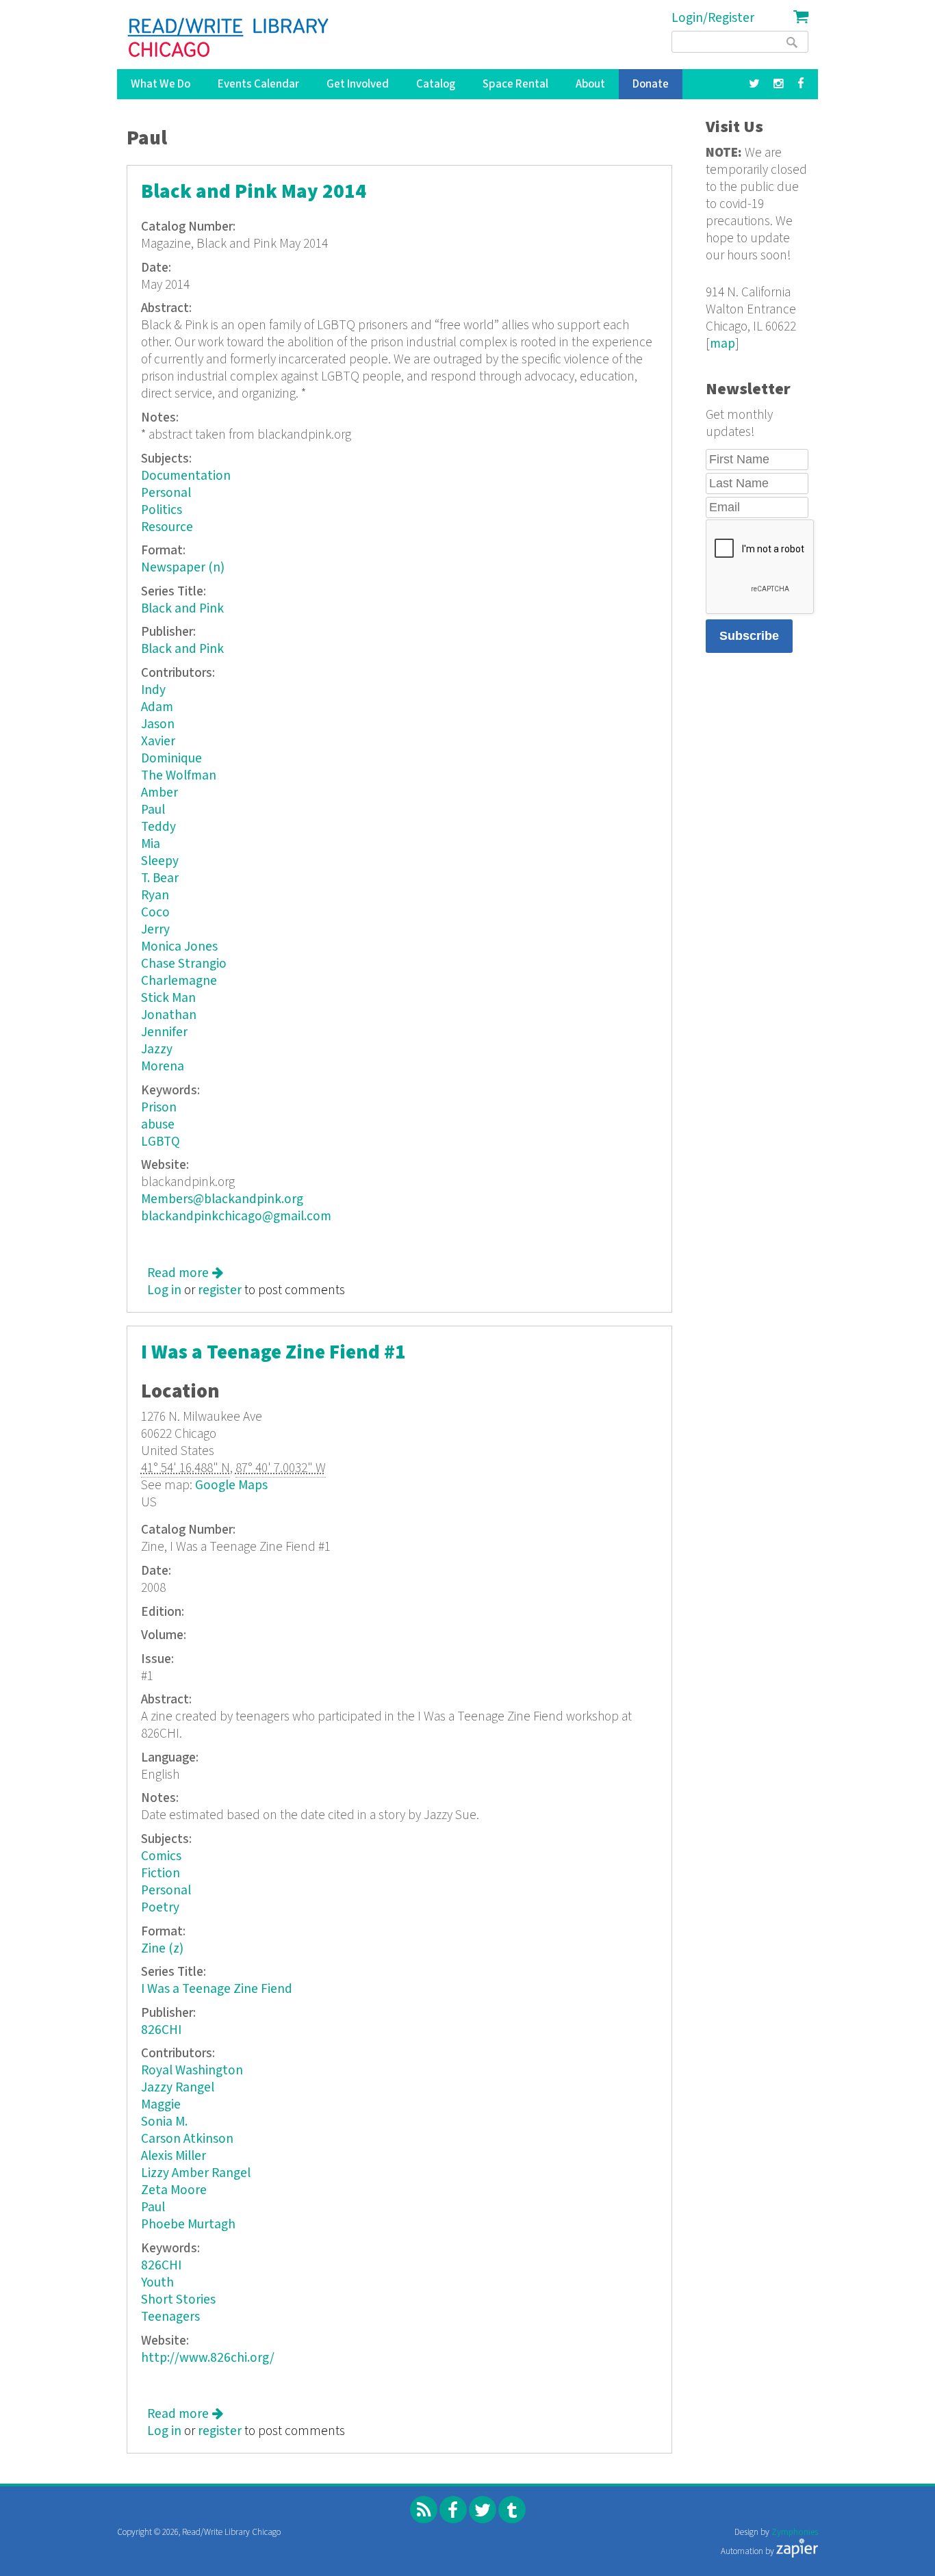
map (722, 344)
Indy (153, 690)
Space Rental (515, 84)
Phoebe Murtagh (188, 2225)
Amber (159, 793)
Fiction (161, 1873)
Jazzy (157, 1049)
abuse (158, 1125)
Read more (185, 1273)
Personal (166, 493)
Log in (164, 1290)
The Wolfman (179, 776)
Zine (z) (162, 1949)
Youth (157, 2283)
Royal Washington (192, 2071)
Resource (167, 527)
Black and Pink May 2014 (254, 192)
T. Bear (160, 878)
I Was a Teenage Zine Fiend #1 (273, 1353)
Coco (155, 913)
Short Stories (178, 2300)
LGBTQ (161, 1142)
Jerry (155, 930)
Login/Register (713, 18)
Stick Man (168, 998)
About (590, 84)
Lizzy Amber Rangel (196, 2173)
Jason (158, 724)
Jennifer (164, 1032)
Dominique (171, 759)
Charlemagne (179, 981)
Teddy (158, 827)
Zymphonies (795, 2533)
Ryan (155, 896)
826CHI (161, 2030)
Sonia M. (164, 2122)
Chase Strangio (184, 964)
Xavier (158, 742)
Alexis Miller (174, 2156)
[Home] (229, 38)
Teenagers (170, 2317)
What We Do (161, 84)
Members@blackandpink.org (222, 1199)
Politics (162, 510)
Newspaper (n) (183, 568)
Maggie (161, 2105)
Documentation (186, 476)
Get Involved (358, 84)
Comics (161, 1856)
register (220, 1290)
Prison (159, 1108)
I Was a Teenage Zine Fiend (217, 1989)
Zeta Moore (174, 2190)
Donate (651, 84)
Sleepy (160, 861)
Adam (157, 707)
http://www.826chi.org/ (208, 2358)
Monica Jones (179, 947)
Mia (151, 844)
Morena (163, 1067)
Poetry (160, 1908)
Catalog (436, 84)
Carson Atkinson (187, 2139)
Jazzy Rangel (178, 2088)
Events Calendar (258, 84)
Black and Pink (182, 609)
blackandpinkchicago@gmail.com (236, 1216)
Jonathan (169, 1015)
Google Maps (231, 1485)
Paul (153, 810)
